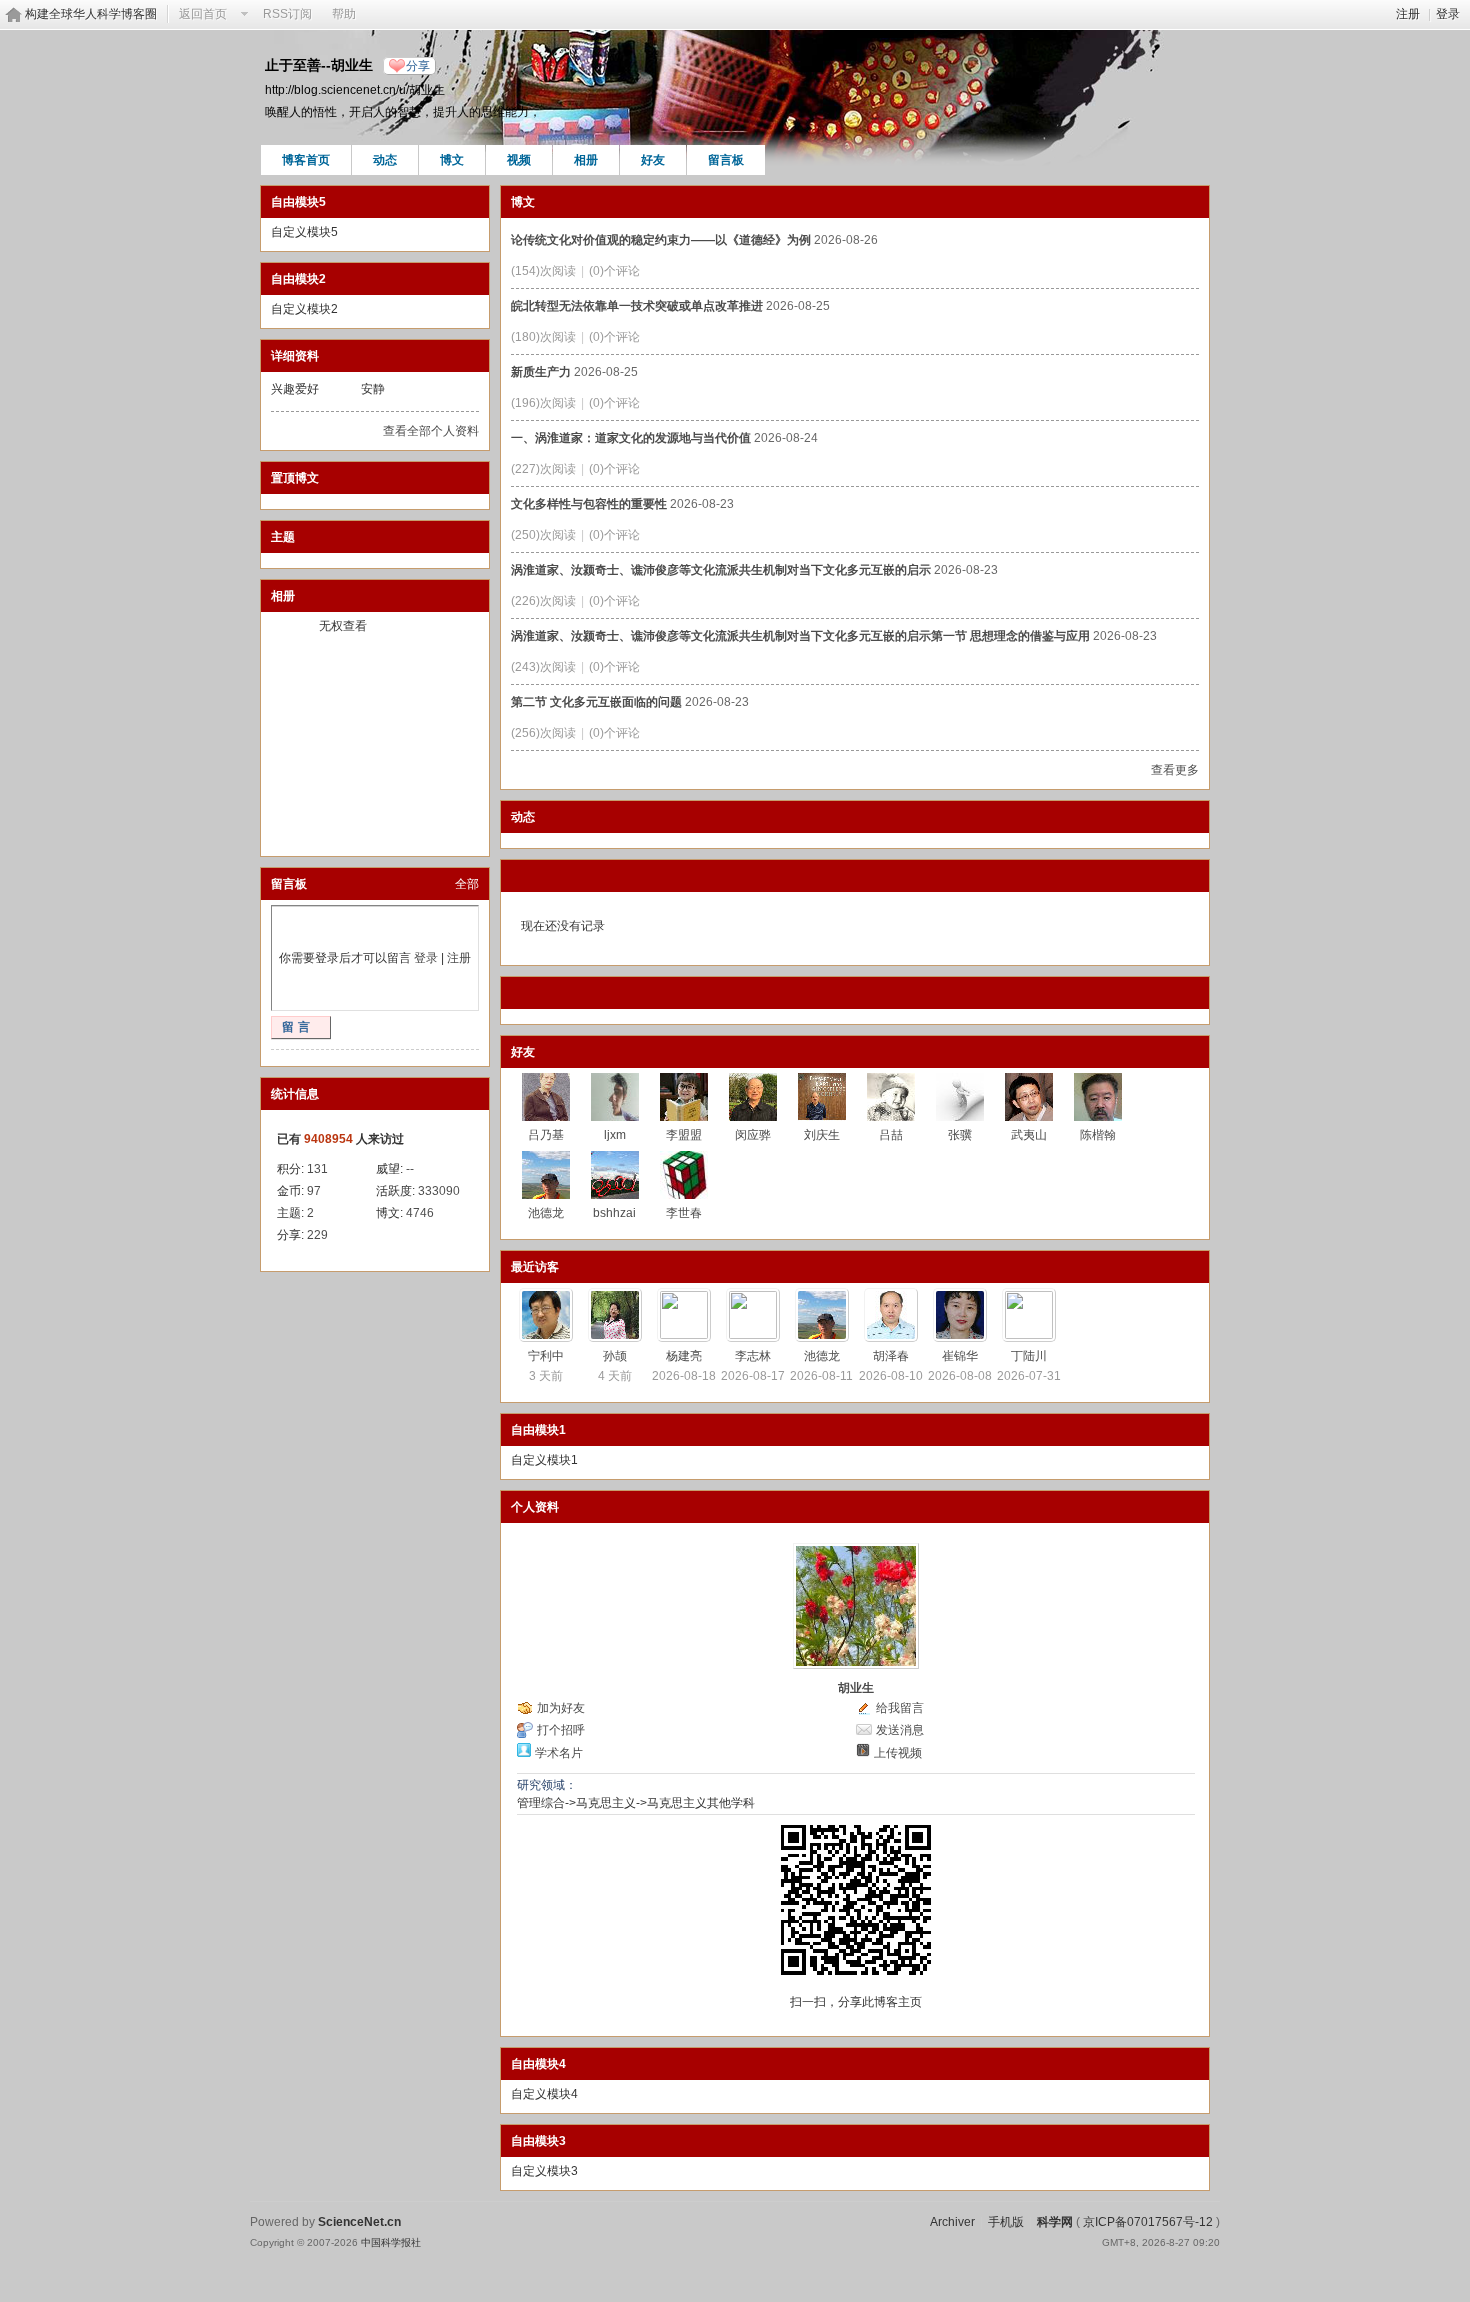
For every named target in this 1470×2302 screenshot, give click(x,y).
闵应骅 (753, 1135)
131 (317, 1169)
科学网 (1055, 2222)
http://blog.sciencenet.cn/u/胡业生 (355, 89)
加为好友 (561, 1708)
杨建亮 (684, 1356)
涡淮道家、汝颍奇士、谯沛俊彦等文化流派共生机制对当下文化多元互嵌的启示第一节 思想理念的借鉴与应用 (800, 636)
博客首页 (306, 160)
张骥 (960, 1135)
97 (314, 1191)
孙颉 (615, 1356)
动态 (385, 160)
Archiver (952, 2222)
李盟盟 (684, 1135)
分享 (418, 66)
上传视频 (898, 1753)
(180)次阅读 (543, 337)
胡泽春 (891, 1356)
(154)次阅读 (543, 271)
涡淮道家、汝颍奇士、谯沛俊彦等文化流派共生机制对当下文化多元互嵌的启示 (721, 570)
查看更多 (1175, 770)
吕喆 (891, 1135)
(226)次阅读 (543, 601)
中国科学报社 (391, 2242)
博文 (452, 160)
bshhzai (614, 1213)
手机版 (1006, 2222)
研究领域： (547, 1785)
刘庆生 (822, 1135)
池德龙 (546, 1213)
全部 (467, 884)
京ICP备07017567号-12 (1148, 2222)
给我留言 (900, 1708)
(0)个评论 (614, 271)
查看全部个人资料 (431, 431)
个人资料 (535, 1507)
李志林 (753, 1356)
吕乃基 (546, 1135)
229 (317, 1235)
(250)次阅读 (543, 535)
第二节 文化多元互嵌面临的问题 (596, 702)
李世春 (684, 1213)
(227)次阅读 (543, 469)
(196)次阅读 (543, 403)
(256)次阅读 (543, 733)
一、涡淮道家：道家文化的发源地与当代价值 (631, 438)
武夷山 (1029, 1135)
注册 (1408, 14)
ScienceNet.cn (359, 2222)
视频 (519, 160)
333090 (439, 1191)
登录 (1448, 14)
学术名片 (559, 1753)
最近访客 (535, 1267)
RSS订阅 (287, 14)
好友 (653, 160)
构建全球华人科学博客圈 (91, 14)
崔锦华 (960, 1356)
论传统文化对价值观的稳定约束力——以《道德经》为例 (661, 240)
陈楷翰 (1098, 1135)
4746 (420, 1213)
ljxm (615, 1135)
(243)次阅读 (543, 667)
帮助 (344, 14)
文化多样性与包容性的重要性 (589, 504)
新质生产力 (541, 372)
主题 (283, 537)
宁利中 (546, 1356)
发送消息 (900, 1730)
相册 (586, 160)
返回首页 (203, 14)
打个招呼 (561, 1730)
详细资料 (295, 356)
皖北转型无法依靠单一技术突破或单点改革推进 (637, 306)
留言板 (726, 160)
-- (410, 1169)
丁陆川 (1029, 1356)
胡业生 (856, 1688)
